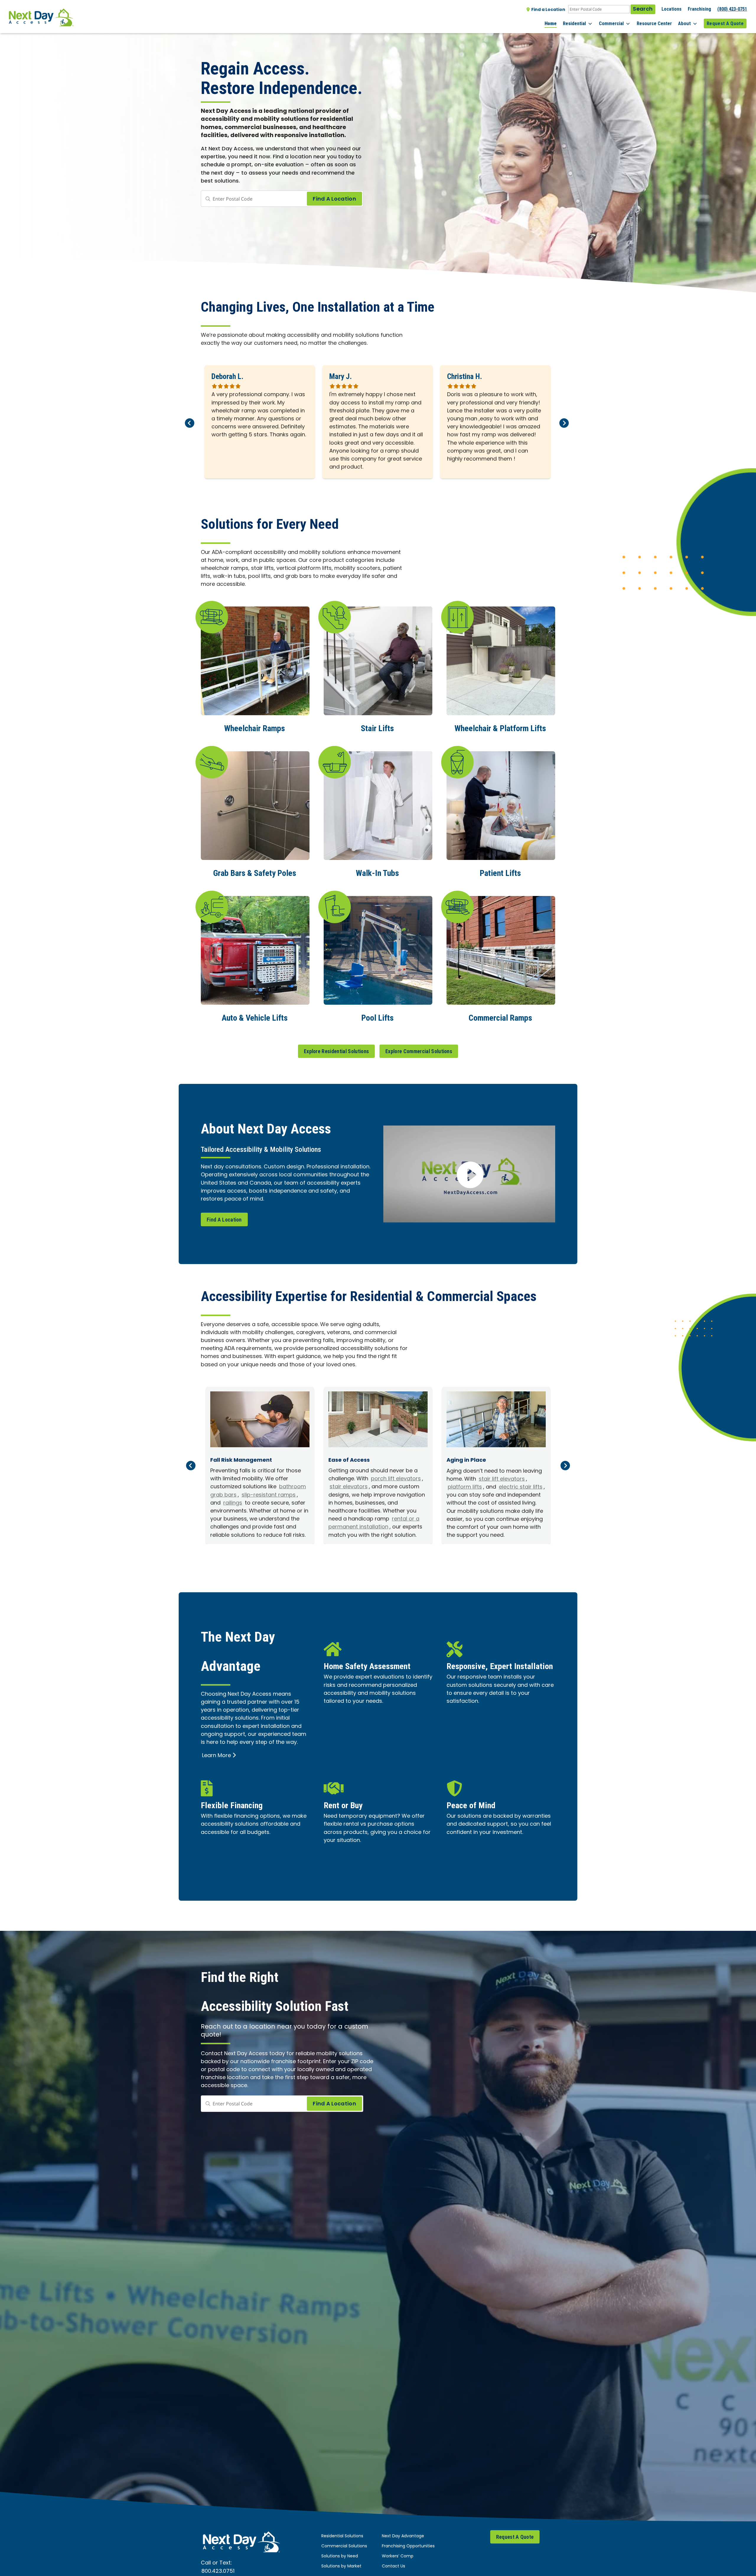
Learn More (216, 1756)
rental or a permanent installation (374, 1523)
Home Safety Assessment (367, 1666)
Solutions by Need (340, 2556)
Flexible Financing (232, 1805)
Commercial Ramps (500, 1018)
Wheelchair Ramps (255, 728)
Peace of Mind (471, 1805)
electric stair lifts (521, 1487)
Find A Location (224, 1220)
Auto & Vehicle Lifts (255, 1018)
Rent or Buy (343, 1805)
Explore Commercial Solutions (419, 1051)
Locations (672, 9)
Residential (574, 23)
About (684, 23)
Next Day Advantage (403, 2536)
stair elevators (349, 1487)
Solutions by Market (341, 2566)
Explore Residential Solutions (336, 1051)
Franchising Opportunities (408, 2546)
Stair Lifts (377, 728)
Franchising (699, 9)
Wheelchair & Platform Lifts (500, 728)
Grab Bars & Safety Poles (255, 873)
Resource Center (654, 23)
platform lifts (465, 1487)
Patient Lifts (500, 873)
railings (233, 1503)
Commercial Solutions (344, 2546)
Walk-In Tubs (377, 873)
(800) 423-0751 (732, 9)
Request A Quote (725, 23)
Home (551, 23)
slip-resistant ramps (269, 1495)
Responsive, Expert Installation (500, 1666)
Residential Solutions (342, 2536)
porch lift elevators (396, 1479)
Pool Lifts (377, 1018)
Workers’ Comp (398, 2556)
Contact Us (394, 2566)
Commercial (611, 23)
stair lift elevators (502, 1479)
